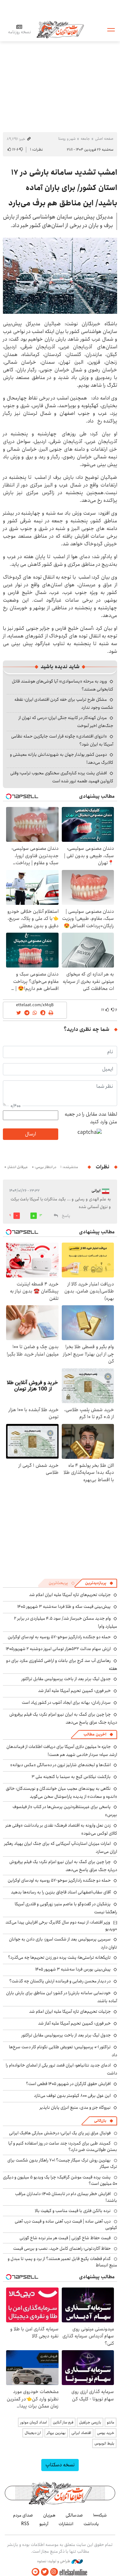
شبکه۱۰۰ (100, 2515)
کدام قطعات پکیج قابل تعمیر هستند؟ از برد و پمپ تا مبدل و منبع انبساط (62, 2262)
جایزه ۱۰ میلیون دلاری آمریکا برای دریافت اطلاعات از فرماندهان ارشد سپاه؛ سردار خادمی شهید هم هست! (62, 1751)
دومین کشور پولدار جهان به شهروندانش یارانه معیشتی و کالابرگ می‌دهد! (62, 759)
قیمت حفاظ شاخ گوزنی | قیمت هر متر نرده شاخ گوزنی (65, 2238)
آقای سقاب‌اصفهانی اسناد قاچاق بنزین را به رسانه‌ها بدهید (61, 1892)
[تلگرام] (36, 2572)
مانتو (111, 2422)
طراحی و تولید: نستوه (54, 2561)
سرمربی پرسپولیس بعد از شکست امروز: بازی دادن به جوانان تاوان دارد (63, 1943)
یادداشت (91, 2524)
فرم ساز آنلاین (63, 2422)
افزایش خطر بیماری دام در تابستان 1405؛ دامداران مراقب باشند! (66, 2197)
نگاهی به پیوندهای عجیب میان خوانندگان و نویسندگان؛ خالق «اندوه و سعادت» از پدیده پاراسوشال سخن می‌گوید (61, 1793)
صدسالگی (74, 2515)
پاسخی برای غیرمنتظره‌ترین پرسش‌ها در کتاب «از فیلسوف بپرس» (65, 1811)
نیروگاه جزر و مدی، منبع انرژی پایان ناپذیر (75, 2107)
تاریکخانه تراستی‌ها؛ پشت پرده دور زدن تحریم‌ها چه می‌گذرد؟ (59, 1957)
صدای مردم (23, 2515)
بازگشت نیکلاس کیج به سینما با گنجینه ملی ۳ (71, 1777)
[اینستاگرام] (54, 2572)
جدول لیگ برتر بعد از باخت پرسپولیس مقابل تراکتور (66, 1679)
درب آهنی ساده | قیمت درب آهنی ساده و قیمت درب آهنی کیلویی (66, 2224)
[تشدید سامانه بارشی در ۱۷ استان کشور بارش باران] (60, 276)
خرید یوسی (106, 2433)
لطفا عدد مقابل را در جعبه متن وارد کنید (91, 1118)
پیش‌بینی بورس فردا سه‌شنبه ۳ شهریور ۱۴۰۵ (73, 1969)
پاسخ (66, 1216)
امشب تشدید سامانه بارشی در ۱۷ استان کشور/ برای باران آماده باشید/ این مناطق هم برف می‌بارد (63, 188)
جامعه (85, 139)
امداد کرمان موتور (34, 2422)
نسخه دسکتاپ (60, 2465)
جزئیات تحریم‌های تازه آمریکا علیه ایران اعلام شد (70, 1595)
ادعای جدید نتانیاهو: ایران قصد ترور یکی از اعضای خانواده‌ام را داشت (61, 2069)
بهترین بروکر (56, 2433)
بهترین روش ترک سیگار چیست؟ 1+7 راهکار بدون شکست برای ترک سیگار (62, 2163)
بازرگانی (100, 2121)
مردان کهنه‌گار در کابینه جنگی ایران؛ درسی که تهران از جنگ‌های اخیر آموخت (66, 722)
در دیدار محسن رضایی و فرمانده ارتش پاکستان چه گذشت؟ (60, 1981)
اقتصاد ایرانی (81, 2433)
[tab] (99, 1583)
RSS (25, 2524)
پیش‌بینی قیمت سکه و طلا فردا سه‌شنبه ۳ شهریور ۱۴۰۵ (64, 1607)
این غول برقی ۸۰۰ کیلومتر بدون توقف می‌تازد (72, 2096)
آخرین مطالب (95, 1734)
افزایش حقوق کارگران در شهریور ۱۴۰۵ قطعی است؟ (68, 2084)
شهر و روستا (67, 139)
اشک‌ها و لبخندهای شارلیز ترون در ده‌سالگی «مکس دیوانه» (60, 1765)
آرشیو (44, 2524)
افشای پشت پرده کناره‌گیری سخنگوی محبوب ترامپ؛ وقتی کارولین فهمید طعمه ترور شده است (62, 777)
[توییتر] (45, 2572)
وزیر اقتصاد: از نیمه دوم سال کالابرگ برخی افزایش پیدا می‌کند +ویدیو (61, 1925)
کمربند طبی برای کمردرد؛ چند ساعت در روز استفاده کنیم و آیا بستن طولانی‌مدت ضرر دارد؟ (63, 2146)
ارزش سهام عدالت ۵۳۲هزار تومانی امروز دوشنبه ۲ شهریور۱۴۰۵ (58, 1649)
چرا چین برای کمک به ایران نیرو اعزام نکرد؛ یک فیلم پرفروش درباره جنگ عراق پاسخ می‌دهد (63, 1718)
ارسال (30, 1134)
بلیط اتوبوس (104, 2443)
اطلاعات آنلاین (60, 29)
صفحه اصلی (104, 139)
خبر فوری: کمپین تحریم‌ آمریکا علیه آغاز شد (74, 1691)
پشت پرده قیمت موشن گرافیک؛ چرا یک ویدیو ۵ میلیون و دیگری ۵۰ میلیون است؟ (60, 2180)
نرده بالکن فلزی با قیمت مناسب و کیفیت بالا (73, 2211)
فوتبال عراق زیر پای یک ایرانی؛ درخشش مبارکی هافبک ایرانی (60, 2133)
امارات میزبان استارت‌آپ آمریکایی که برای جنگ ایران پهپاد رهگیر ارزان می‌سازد (61, 1848)
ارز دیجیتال (33, 2433)
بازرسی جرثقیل (90, 2422)
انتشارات (66, 2524)
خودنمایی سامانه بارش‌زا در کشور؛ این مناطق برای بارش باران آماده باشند (62, 1997)
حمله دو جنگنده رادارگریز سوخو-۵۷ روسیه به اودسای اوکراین (59, 1637)
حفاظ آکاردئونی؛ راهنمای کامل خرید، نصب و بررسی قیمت (62, 2248)
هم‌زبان (49, 2515)
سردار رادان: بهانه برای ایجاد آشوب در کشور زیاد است (66, 1703)
